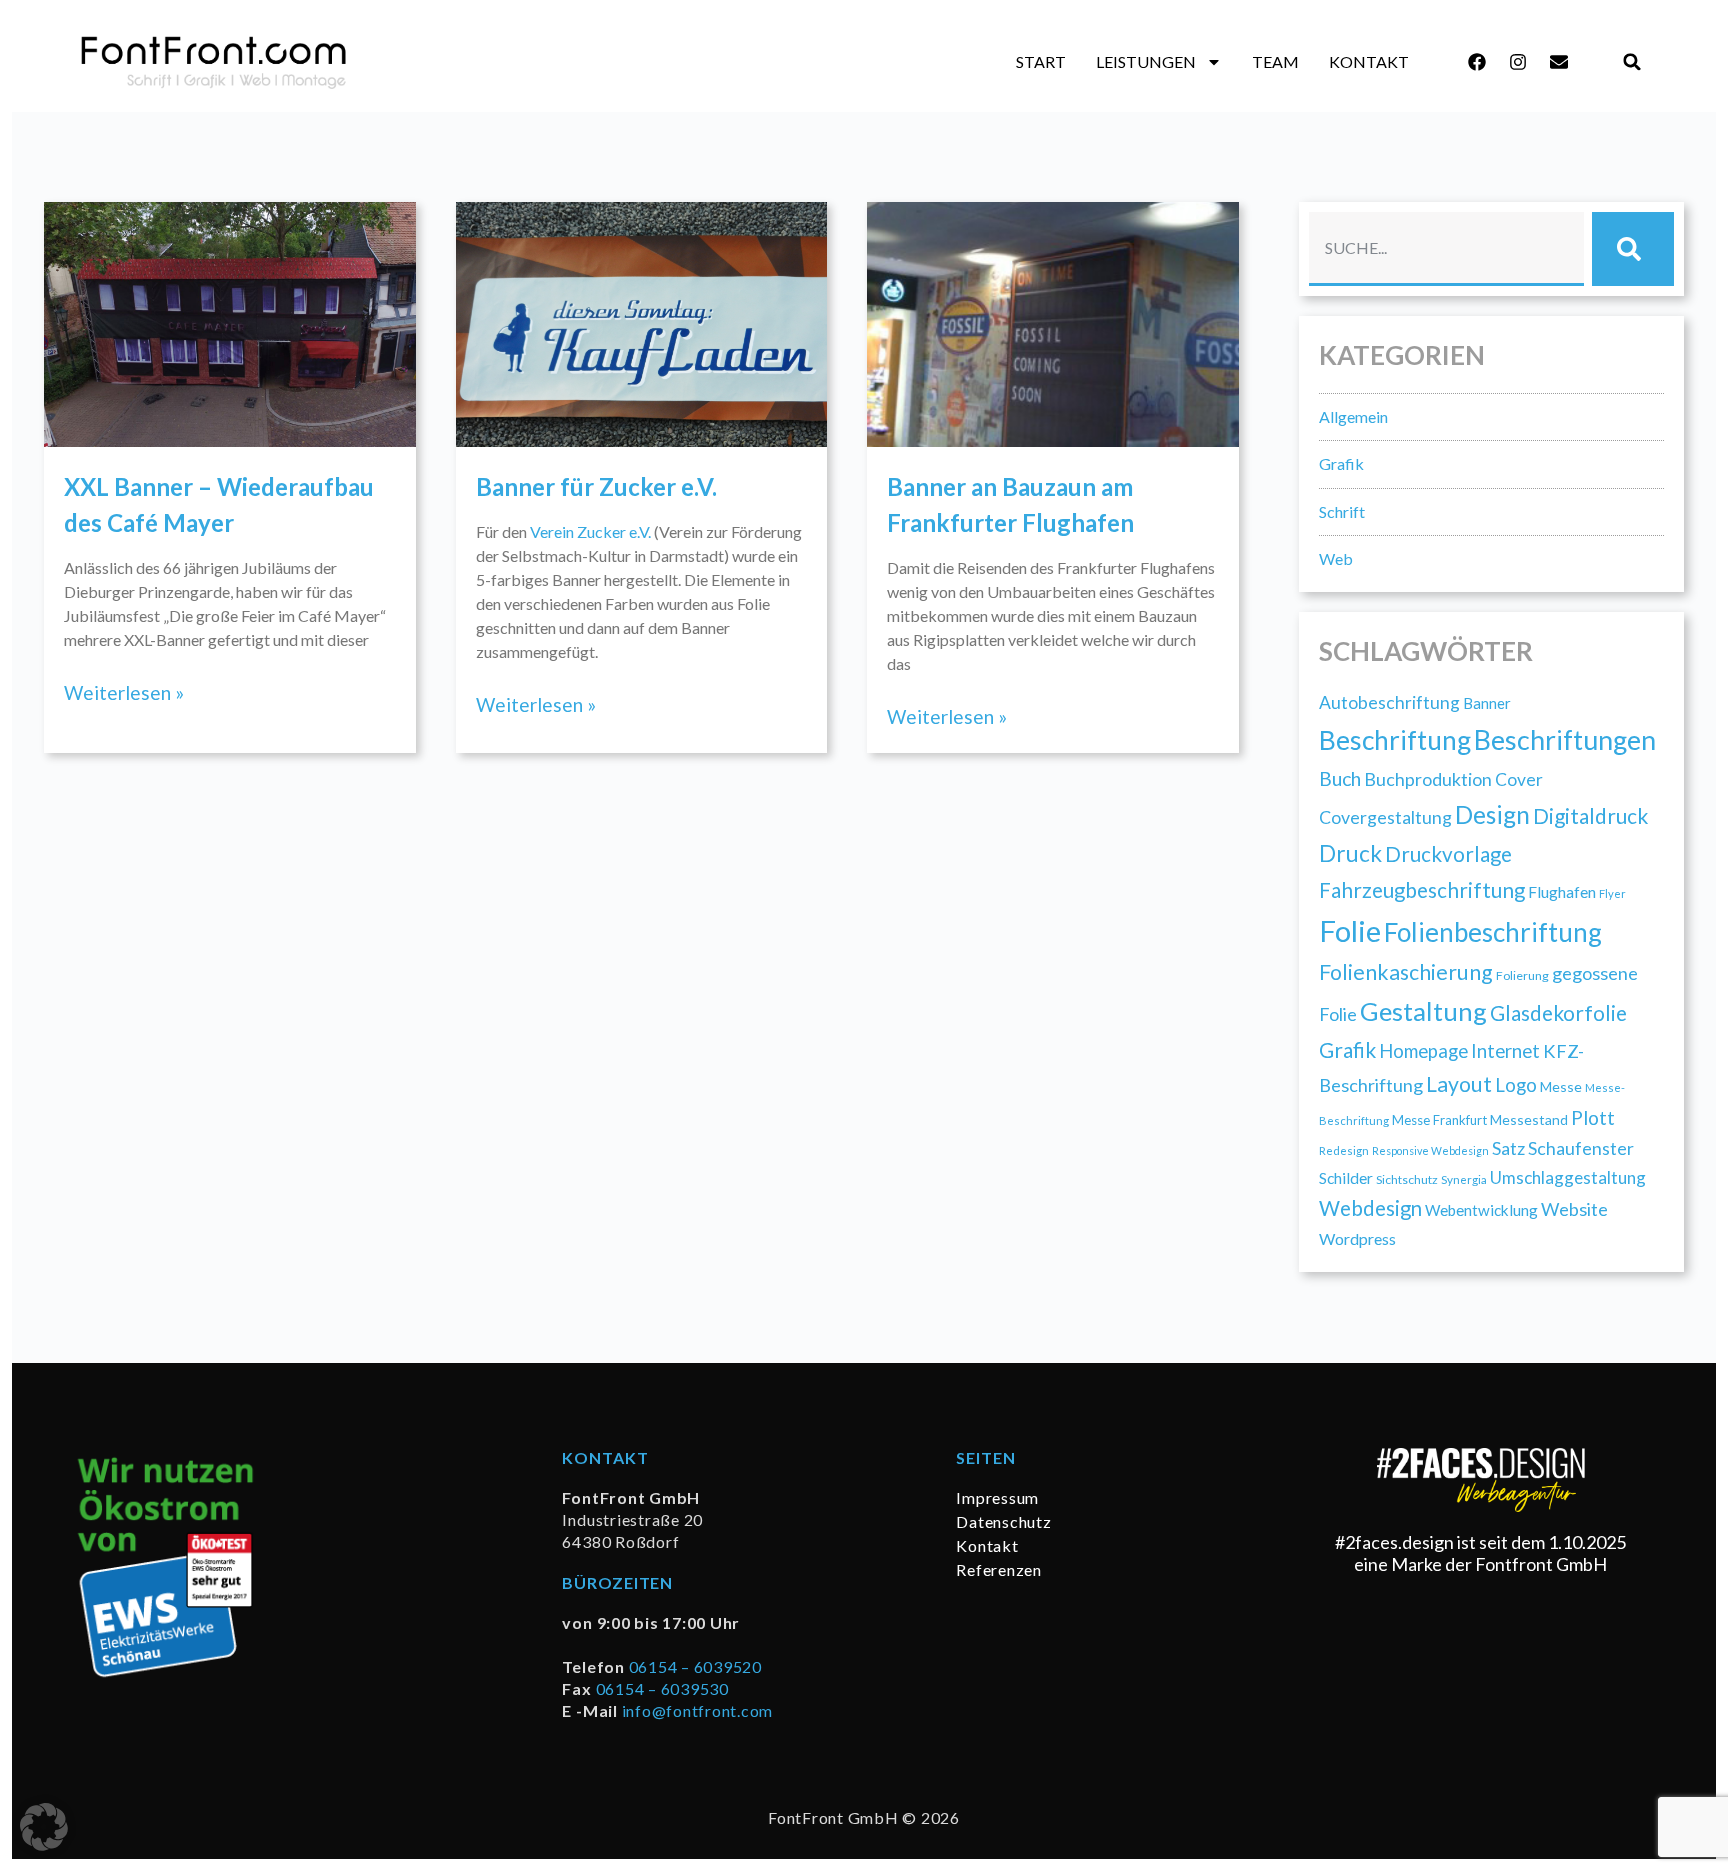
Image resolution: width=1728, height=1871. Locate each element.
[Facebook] (1477, 62)
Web (1336, 558)
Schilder (1346, 1178)
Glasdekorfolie (1558, 1013)
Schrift (1342, 511)
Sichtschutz (1407, 1179)
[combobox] (1446, 249)
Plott (1593, 1117)
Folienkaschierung (1406, 972)
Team (1275, 61)
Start (1041, 61)
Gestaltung (1423, 1011)
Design (1492, 814)
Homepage (1423, 1051)
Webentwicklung (1481, 1210)
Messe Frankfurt (1439, 1120)
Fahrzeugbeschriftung (1422, 890)
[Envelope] (1559, 62)
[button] (1632, 62)
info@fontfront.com (698, 1710)
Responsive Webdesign (1430, 1150)
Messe (1561, 1086)
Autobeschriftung (1389, 702)
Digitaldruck (1590, 815)
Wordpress (1357, 1238)
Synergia (1464, 1179)
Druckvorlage (1448, 854)
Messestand (1529, 1119)
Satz (1508, 1148)
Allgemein (1353, 416)
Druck (1350, 853)
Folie (1350, 930)
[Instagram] (1518, 62)
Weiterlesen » (124, 692)
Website (1574, 1209)
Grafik (1341, 463)
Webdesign (1370, 1208)
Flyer (1612, 893)
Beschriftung (1395, 740)
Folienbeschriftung (1493, 932)
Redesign (1344, 1150)
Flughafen (1562, 891)
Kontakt (1369, 61)
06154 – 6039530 (662, 1688)
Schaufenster (1581, 1148)
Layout (1459, 1084)
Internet (1505, 1051)
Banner (1487, 703)
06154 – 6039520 (695, 1666)
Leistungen (1146, 61)
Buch (1340, 778)
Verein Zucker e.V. (590, 531)
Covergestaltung (1385, 817)
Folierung (1522, 975)
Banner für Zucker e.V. (596, 486)
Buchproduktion (1428, 779)
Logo (1516, 1084)
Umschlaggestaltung (1568, 1177)
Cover (1519, 779)
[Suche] (1633, 249)
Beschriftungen (1565, 739)
